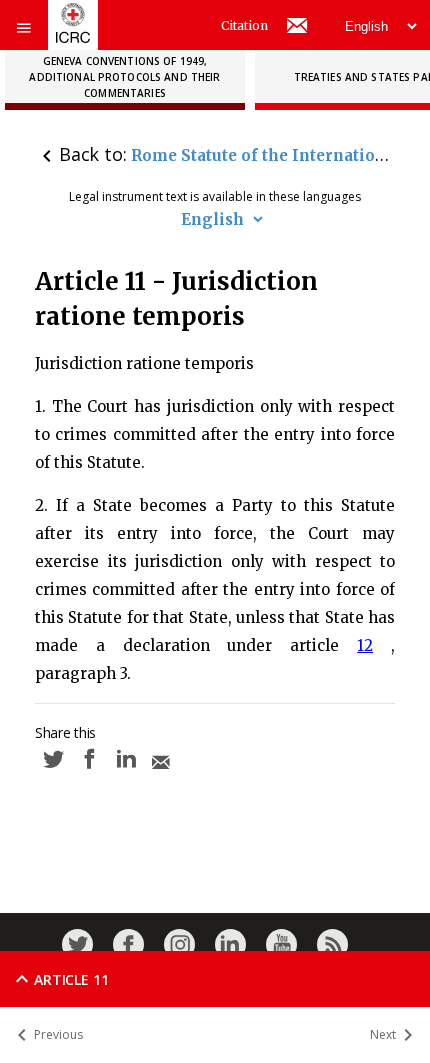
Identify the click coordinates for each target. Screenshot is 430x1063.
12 (365, 645)
